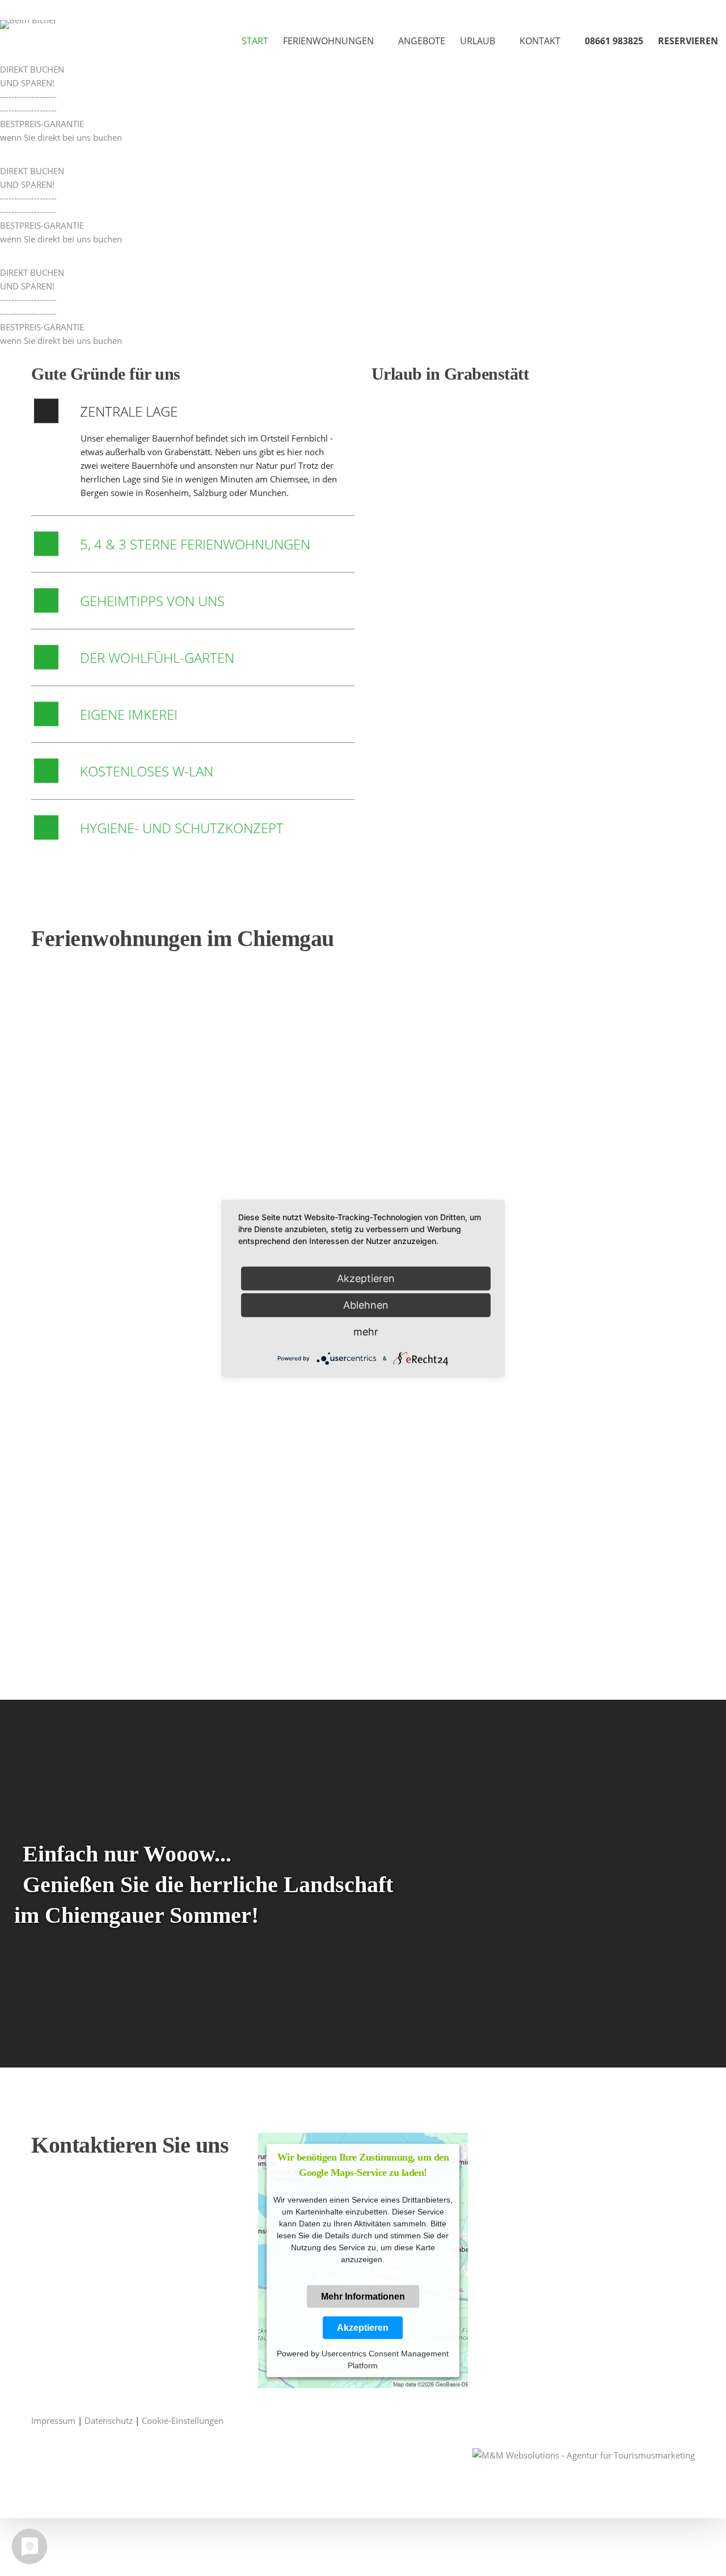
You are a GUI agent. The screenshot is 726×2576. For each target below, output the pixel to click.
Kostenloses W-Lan (147, 771)
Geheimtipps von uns (152, 601)
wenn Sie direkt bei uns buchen (61, 137)
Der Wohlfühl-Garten (157, 657)
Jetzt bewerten (414, 667)
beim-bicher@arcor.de (104, 2251)
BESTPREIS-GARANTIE (42, 124)
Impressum (53, 2420)
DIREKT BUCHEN (32, 69)
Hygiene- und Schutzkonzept (182, 828)
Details (61, 1135)
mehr (366, 1331)
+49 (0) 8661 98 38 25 (108, 2204)
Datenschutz (109, 2420)
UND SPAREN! (27, 83)
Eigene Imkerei (129, 714)
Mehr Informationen (363, 2296)
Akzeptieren (363, 2327)
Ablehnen (366, 1304)
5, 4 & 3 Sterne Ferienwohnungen (195, 544)
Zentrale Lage (129, 411)
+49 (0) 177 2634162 (100, 2217)
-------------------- (28, 96)
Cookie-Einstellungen (183, 2420)
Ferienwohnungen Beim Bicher (414, 647)
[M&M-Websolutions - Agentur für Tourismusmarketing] (584, 2454)
